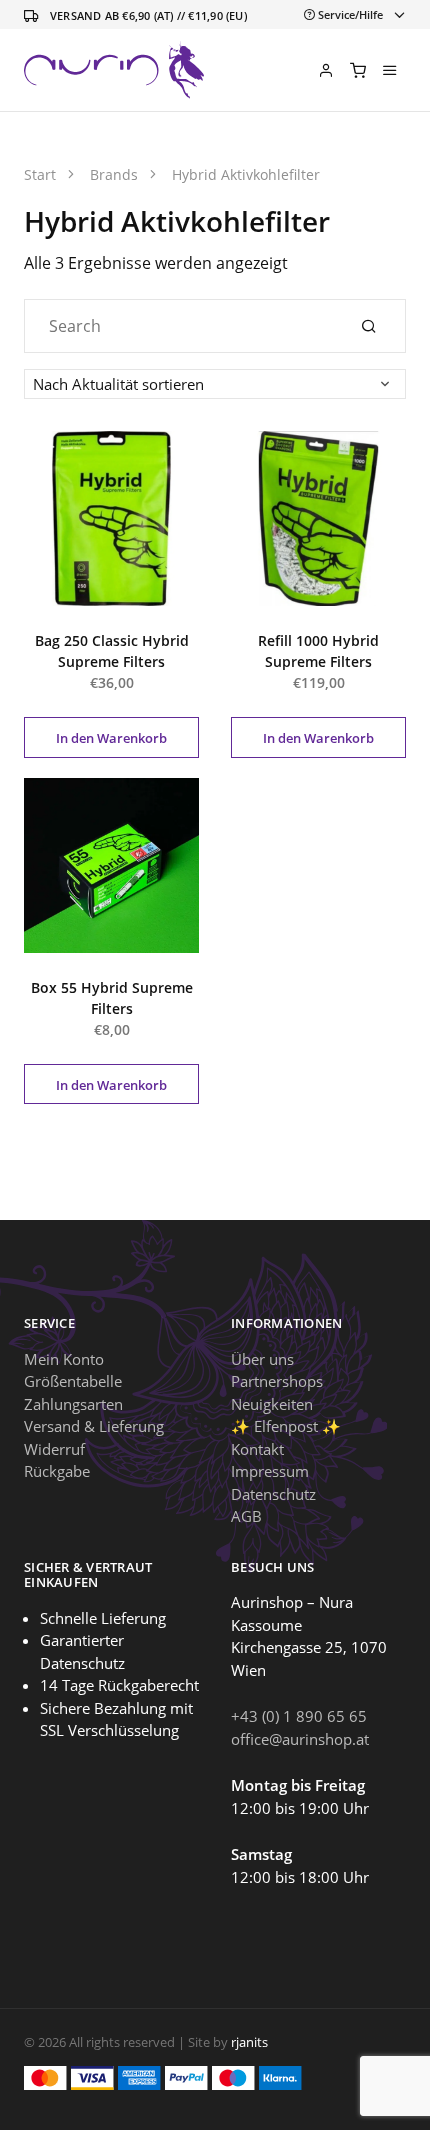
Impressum (270, 1471)
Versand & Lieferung (94, 1426)
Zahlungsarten (73, 1404)
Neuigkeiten (272, 1404)
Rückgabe (57, 1471)
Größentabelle (73, 1381)
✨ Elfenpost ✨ (286, 1426)
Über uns (262, 1359)
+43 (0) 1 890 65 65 (299, 1716)
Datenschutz (273, 1494)
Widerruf (54, 1449)
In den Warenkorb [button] (111, 738)
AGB (246, 1516)
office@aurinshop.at (300, 1739)
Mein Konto (64, 1359)
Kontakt (257, 1449)
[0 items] (358, 70)
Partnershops (277, 1381)
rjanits (249, 2042)
